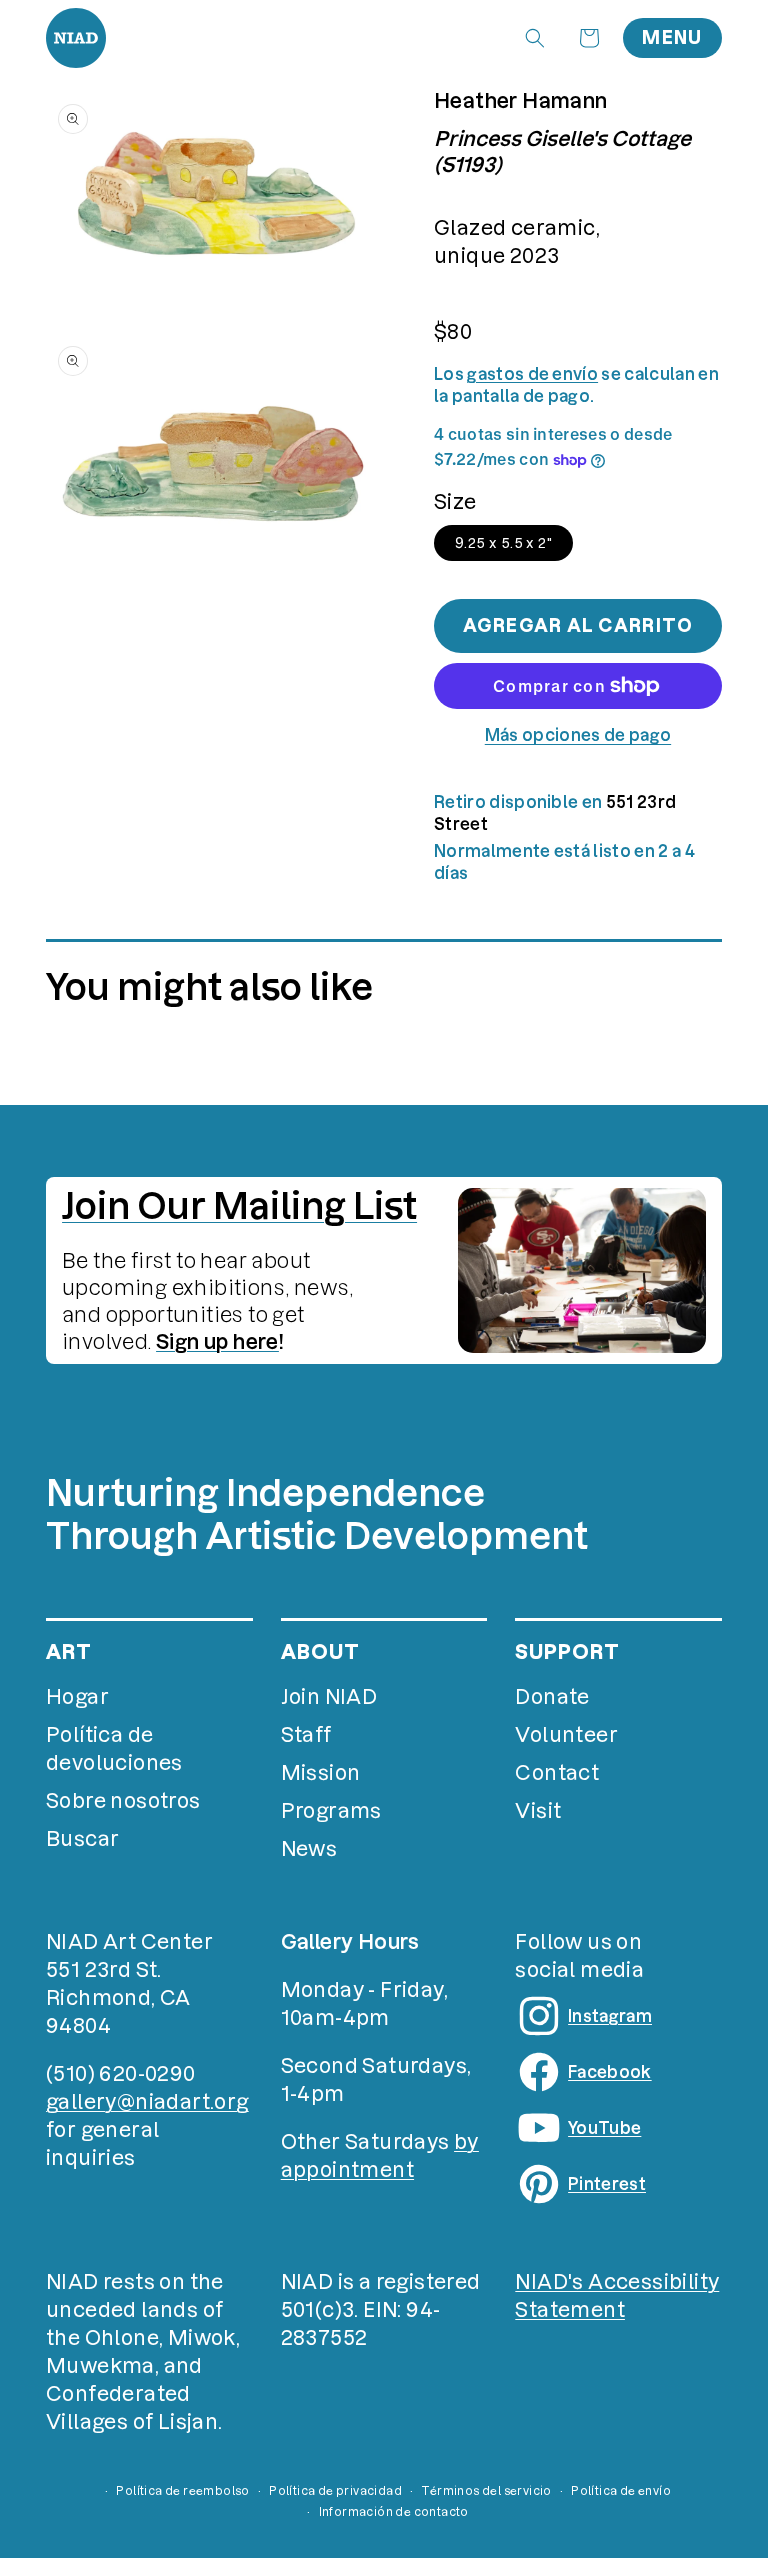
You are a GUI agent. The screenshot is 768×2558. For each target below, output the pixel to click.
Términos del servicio (486, 2491)
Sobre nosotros (123, 1801)
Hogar (77, 1697)
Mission (321, 1773)
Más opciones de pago (578, 735)
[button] (535, 38)
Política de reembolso (182, 2491)
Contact (557, 1773)
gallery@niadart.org (147, 2102)
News (309, 1849)
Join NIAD (329, 1697)
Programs (331, 1811)
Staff (306, 1735)
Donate (552, 1697)
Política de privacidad (335, 2491)
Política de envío (621, 2491)
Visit (538, 1811)
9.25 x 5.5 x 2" (503, 543)
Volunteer (566, 1735)
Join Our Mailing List (239, 1206)
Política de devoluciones (114, 1749)
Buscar (82, 1839)
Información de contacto (394, 2512)
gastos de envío (532, 374)
